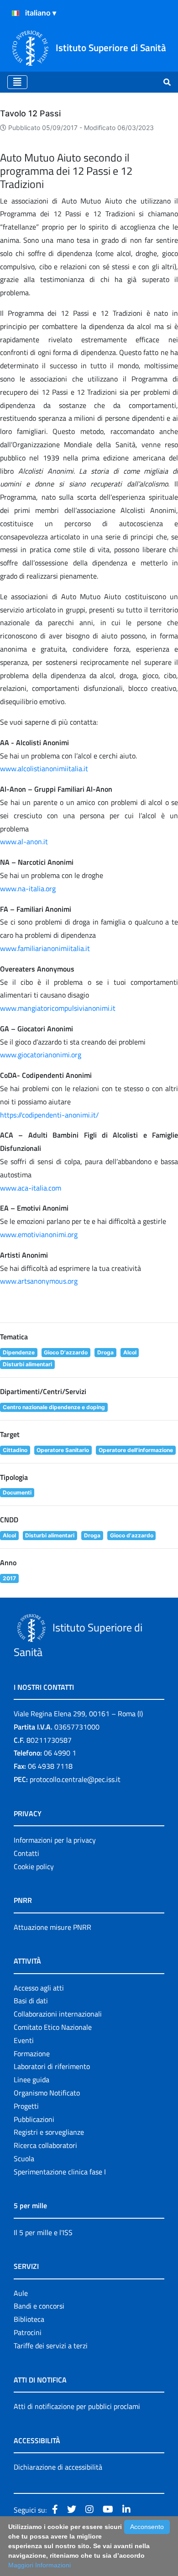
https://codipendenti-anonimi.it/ (50, 1115)
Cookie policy (34, 1866)
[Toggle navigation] (17, 82)
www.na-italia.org (28, 888)
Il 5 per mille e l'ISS (43, 2232)
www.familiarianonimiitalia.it (45, 948)
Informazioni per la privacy (55, 1840)
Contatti (26, 1853)
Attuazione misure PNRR (52, 1927)
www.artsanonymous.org (39, 1281)
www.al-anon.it (24, 841)
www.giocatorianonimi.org (41, 1055)
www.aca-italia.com (31, 1188)
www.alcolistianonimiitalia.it (44, 768)
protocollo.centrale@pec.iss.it (75, 1779)
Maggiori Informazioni (39, 2565)
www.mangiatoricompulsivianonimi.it (58, 1008)
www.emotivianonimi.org (39, 1234)
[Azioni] (16, 13)
